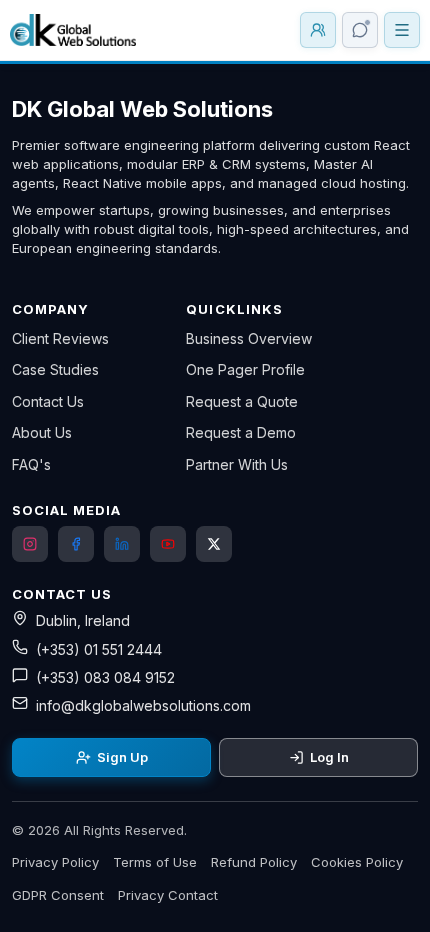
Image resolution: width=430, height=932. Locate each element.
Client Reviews (60, 338)
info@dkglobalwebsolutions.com (143, 705)
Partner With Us (237, 464)
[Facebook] (76, 544)
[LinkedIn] (122, 544)
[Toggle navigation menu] (402, 30)
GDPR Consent (58, 895)
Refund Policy (254, 862)
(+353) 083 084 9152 (105, 677)
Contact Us (48, 401)
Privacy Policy (55, 862)
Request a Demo (241, 432)
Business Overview (249, 338)
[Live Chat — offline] (360, 30)
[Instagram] (30, 544)
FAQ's (31, 464)
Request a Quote (242, 401)
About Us (42, 432)
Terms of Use (155, 862)
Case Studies (55, 369)
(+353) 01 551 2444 (99, 649)
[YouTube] (168, 544)
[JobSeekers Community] (318, 30)
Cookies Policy (357, 862)
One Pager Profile (245, 369)
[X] (214, 544)
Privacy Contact (168, 895)
